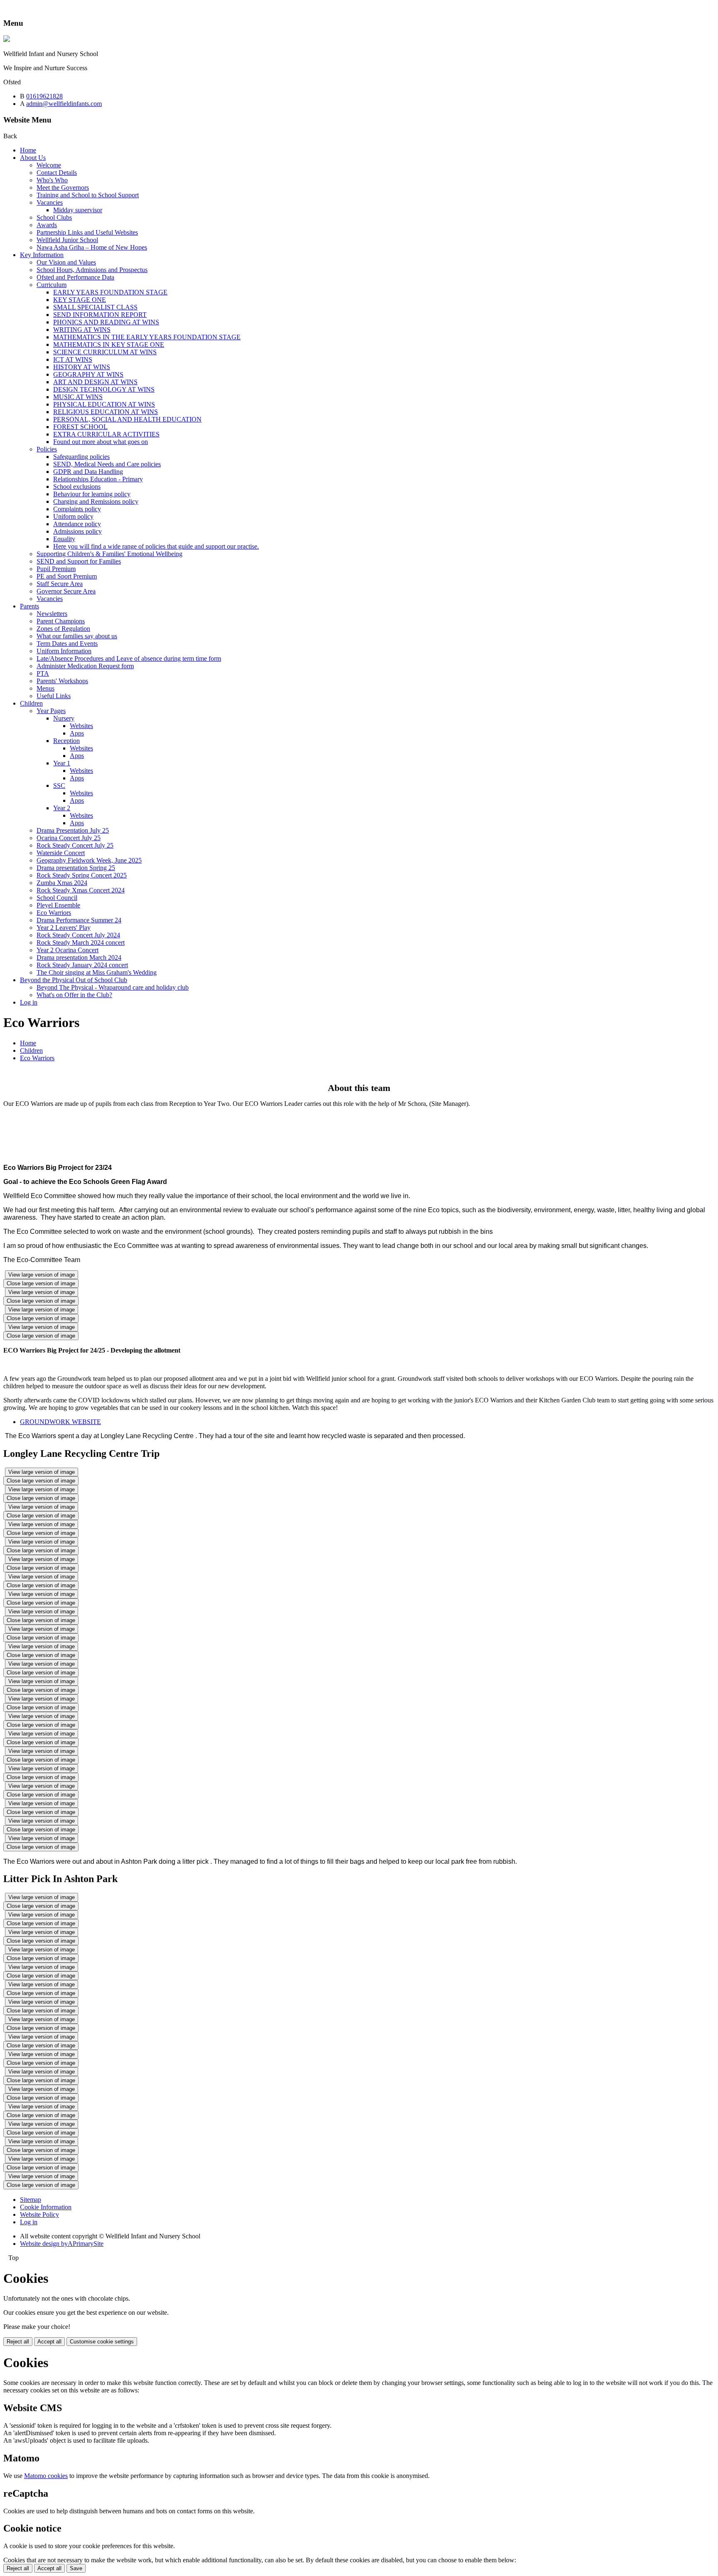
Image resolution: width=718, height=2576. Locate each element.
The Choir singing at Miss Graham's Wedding (97, 972)
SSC (59, 786)
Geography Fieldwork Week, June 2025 (89, 860)
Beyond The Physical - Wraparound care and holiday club (113, 987)
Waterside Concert (61, 853)
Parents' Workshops (62, 681)
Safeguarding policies (81, 457)
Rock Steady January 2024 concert (82, 965)
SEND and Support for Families (79, 561)
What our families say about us (77, 636)
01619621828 (44, 96)
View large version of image (42, 1275)
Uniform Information (64, 651)
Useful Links (54, 696)
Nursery (64, 718)
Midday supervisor (78, 210)
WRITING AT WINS (82, 330)
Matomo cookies (46, 2476)
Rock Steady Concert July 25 (75, 845)
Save (76, 2568)
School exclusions (77, 487)
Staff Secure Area (60, 584)
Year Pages (51, 711)
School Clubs (54, 217)
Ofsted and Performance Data (75, 277)
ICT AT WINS (73, 359)
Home (28, 150)
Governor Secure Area (66, 591)
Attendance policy (77, 524)
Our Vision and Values (66, 262)
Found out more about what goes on (101, 442)
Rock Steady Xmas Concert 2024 (81, 890)
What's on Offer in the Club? (74, 995)
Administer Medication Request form (85, 666)
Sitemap (31, 2200)
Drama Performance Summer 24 (79, 920)
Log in (29, 1002)
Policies (47, 449)
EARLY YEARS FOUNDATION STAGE (110, 292)
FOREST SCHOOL (80, 427)
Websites (81, 726)
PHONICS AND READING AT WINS (106, 322)
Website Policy (39, 2214)
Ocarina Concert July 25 (69, 838)
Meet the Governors (63, 188)
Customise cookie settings (102, 2342)
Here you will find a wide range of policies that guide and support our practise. (156, 546)
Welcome (49, 165)
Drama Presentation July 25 (73, 830)
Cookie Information (46, 2207)
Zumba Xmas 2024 (62, 883)
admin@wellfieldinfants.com (64, 104)
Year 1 (62, 763)
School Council (57, 898)
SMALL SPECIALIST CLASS (95, 307)
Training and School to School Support (88, 195)
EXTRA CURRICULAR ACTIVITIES (106, 434)
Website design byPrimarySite (62, 2244)
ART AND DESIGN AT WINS (95, 382)
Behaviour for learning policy (92, 494)
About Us (33, 158)
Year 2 (62, 808)
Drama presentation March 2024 (79, 957)
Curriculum (52, 285)
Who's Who (52, 180)
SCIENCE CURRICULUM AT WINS (105, 352)
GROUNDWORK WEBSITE (60, 1422)
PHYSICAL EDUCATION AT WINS (104, 404)
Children (31, 703)
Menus (45, 688)
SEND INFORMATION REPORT (100, 315)
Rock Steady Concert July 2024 (78, 935)
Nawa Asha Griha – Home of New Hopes (92, 247)
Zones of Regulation (63, 629)
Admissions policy (77, 531)
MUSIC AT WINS (78, 397)
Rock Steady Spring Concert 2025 (82, 875)
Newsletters (52, 614)
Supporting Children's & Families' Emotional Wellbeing (109, 554)
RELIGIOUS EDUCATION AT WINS (106, 412)
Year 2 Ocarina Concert (68, 950)
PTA (43, 673)
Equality (64, 539)
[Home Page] (7, 40)
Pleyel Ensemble (58, 905)
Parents (30, 606)
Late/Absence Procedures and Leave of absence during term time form (129, 658)
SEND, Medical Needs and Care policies (107, 464)
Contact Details (57, 173)
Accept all (49, 2342)
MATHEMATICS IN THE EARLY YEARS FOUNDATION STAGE (147, 337)
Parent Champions (61, 621)
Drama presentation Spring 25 (76, 868)
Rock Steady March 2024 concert (81, 942)
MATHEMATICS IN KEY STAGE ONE (109, 344)
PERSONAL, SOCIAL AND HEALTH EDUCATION (127, 419)
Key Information (42, 255)
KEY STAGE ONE (80, 300)
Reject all (18, 2342)
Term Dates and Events (67, 643)
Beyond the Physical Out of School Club (74, 980)
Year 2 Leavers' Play (64, 928)
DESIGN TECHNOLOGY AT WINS (104, 389)
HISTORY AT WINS (82, 367)
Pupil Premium (56, 569)
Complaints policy (77, 509)
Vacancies (50, 202)
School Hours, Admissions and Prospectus (92, 270)
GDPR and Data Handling (88, 472)
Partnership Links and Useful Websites (87, 232)
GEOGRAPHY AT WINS (88, 374)
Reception (66, 741)
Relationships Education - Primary (98, 479)
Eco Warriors (54, 913)
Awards (47, 225)
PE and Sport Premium (67, 576)
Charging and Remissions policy (96, 501)
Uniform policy (73, 516)
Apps (77, 733)
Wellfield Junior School (67, 240)
